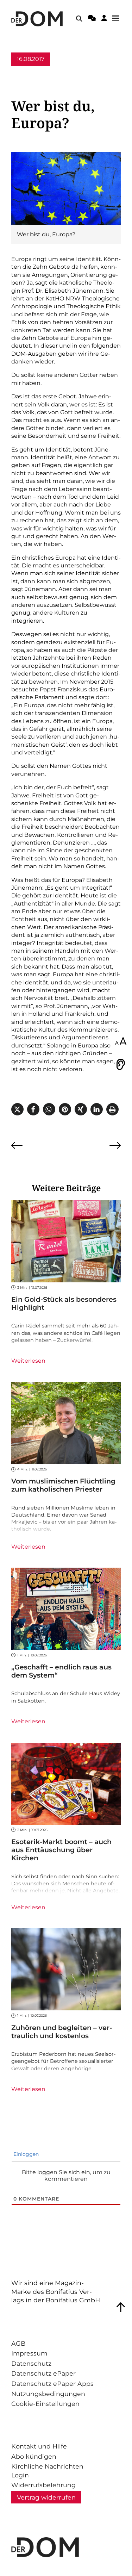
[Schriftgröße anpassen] (121, 1042)
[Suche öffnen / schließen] (79, 19)
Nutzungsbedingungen (48, 2394)
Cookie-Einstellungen (45, 2404)
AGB (18, 2343)
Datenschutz (31, 2363)
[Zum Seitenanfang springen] (121, 2307)
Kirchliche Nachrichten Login (47, 2471)
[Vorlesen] (121, 1064)
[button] (17, 1109)
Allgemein (26, 72)
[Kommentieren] (92, 19)
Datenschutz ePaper (43, 2373)
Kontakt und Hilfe (39, 2446)
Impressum (29, 2353)
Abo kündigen (34, 2456)
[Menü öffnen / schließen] (118, 19)
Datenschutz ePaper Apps (52, 2384)
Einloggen (25, 2154)
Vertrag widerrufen (46, 2497)
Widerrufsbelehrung (43, 2485)
